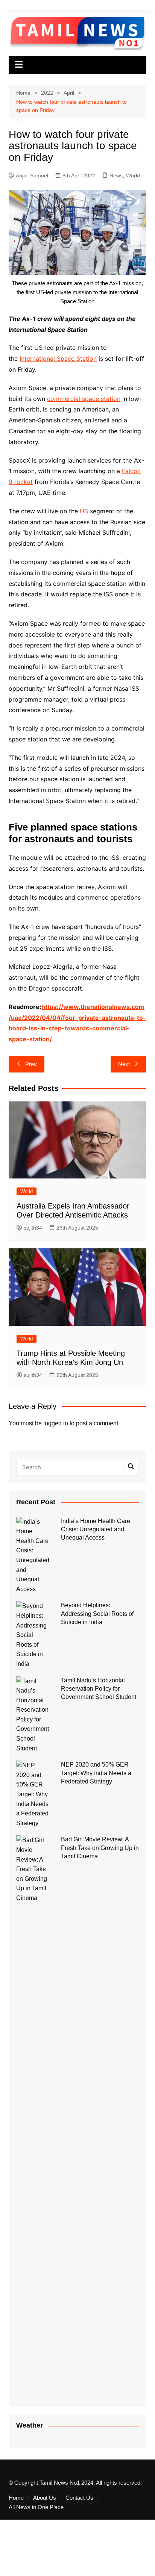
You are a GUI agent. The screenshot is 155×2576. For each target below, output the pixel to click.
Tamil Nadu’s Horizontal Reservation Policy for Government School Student (99, 1689)
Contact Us (79, 2498)
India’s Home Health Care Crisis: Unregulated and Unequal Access (96, 1529)
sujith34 (33, 1228)
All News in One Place (36, 2507)
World (133, 175)
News (116, 175)
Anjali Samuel (32, 175)
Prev (31, 1064)
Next (124, 1064)
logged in (56, 1423)
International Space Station (58, 358)
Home (16, 2498)
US (84, 511)
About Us (45, 2498)
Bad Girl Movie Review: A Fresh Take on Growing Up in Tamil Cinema (100, 1848)
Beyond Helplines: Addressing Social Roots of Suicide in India (97, 1614)
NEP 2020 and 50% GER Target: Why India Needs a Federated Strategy (96, 1773)
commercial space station (84, 399)
